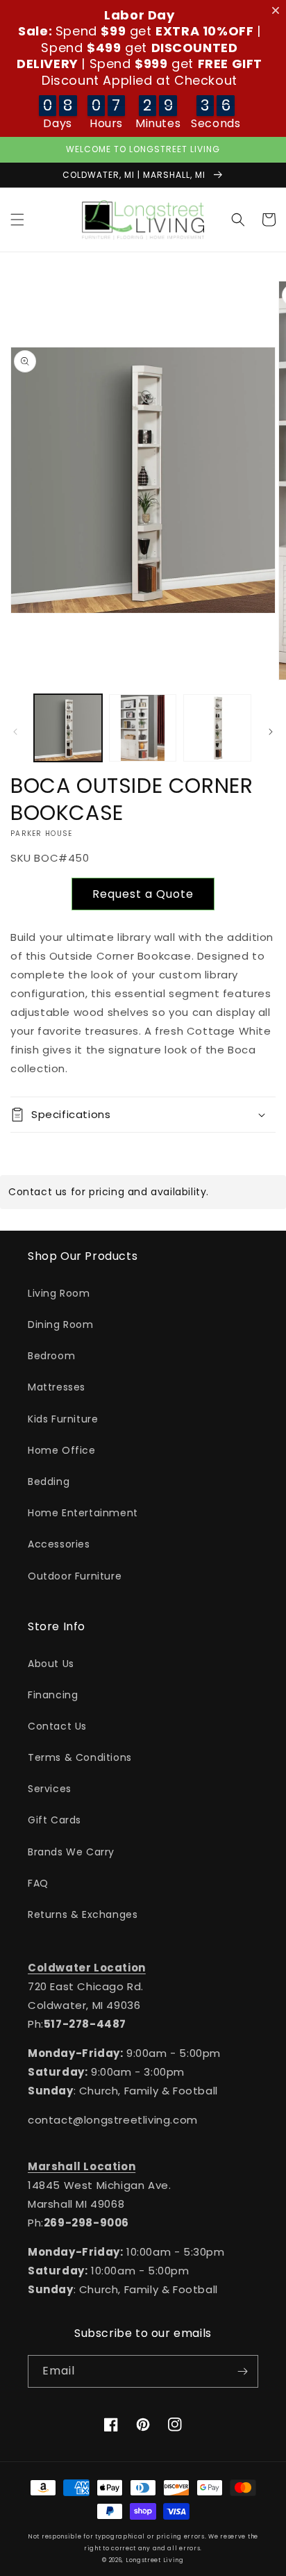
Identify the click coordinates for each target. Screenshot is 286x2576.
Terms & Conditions (80, 1757)
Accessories (59, 1544)
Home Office (62, 1450)
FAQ (38, 1883)
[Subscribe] (242, 2371)
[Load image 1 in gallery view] (68, 728)
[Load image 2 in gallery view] (143, 728)
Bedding (49, 1482)
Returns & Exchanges (83, 1914)
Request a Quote (143, 894)
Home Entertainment (83, 1513)
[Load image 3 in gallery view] (217, 728)
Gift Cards (54, 1820)
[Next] (271, 732)
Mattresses (57, 1387)
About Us (51, 1664)
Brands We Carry (71, 1852)
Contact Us (57, 1726)
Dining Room (61, 1324)
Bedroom (51, 1356)
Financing (53, 1695)
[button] (17, 220)
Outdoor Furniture (75, 1576)
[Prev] (15, 732)
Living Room (59, 1293)
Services (50, 1789)
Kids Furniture (63, 1419)
